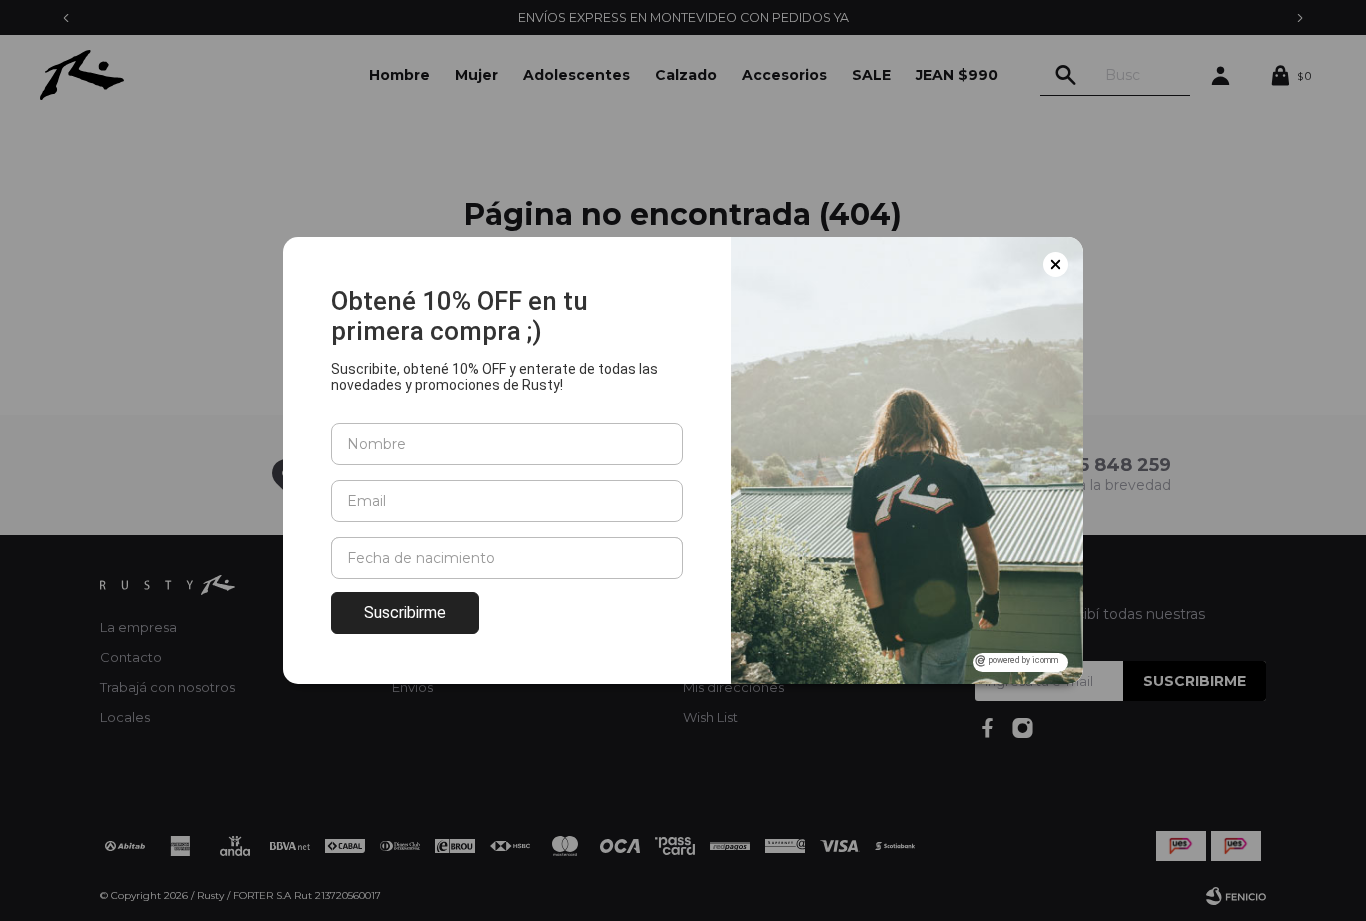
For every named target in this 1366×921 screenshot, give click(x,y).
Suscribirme (405, 612)
